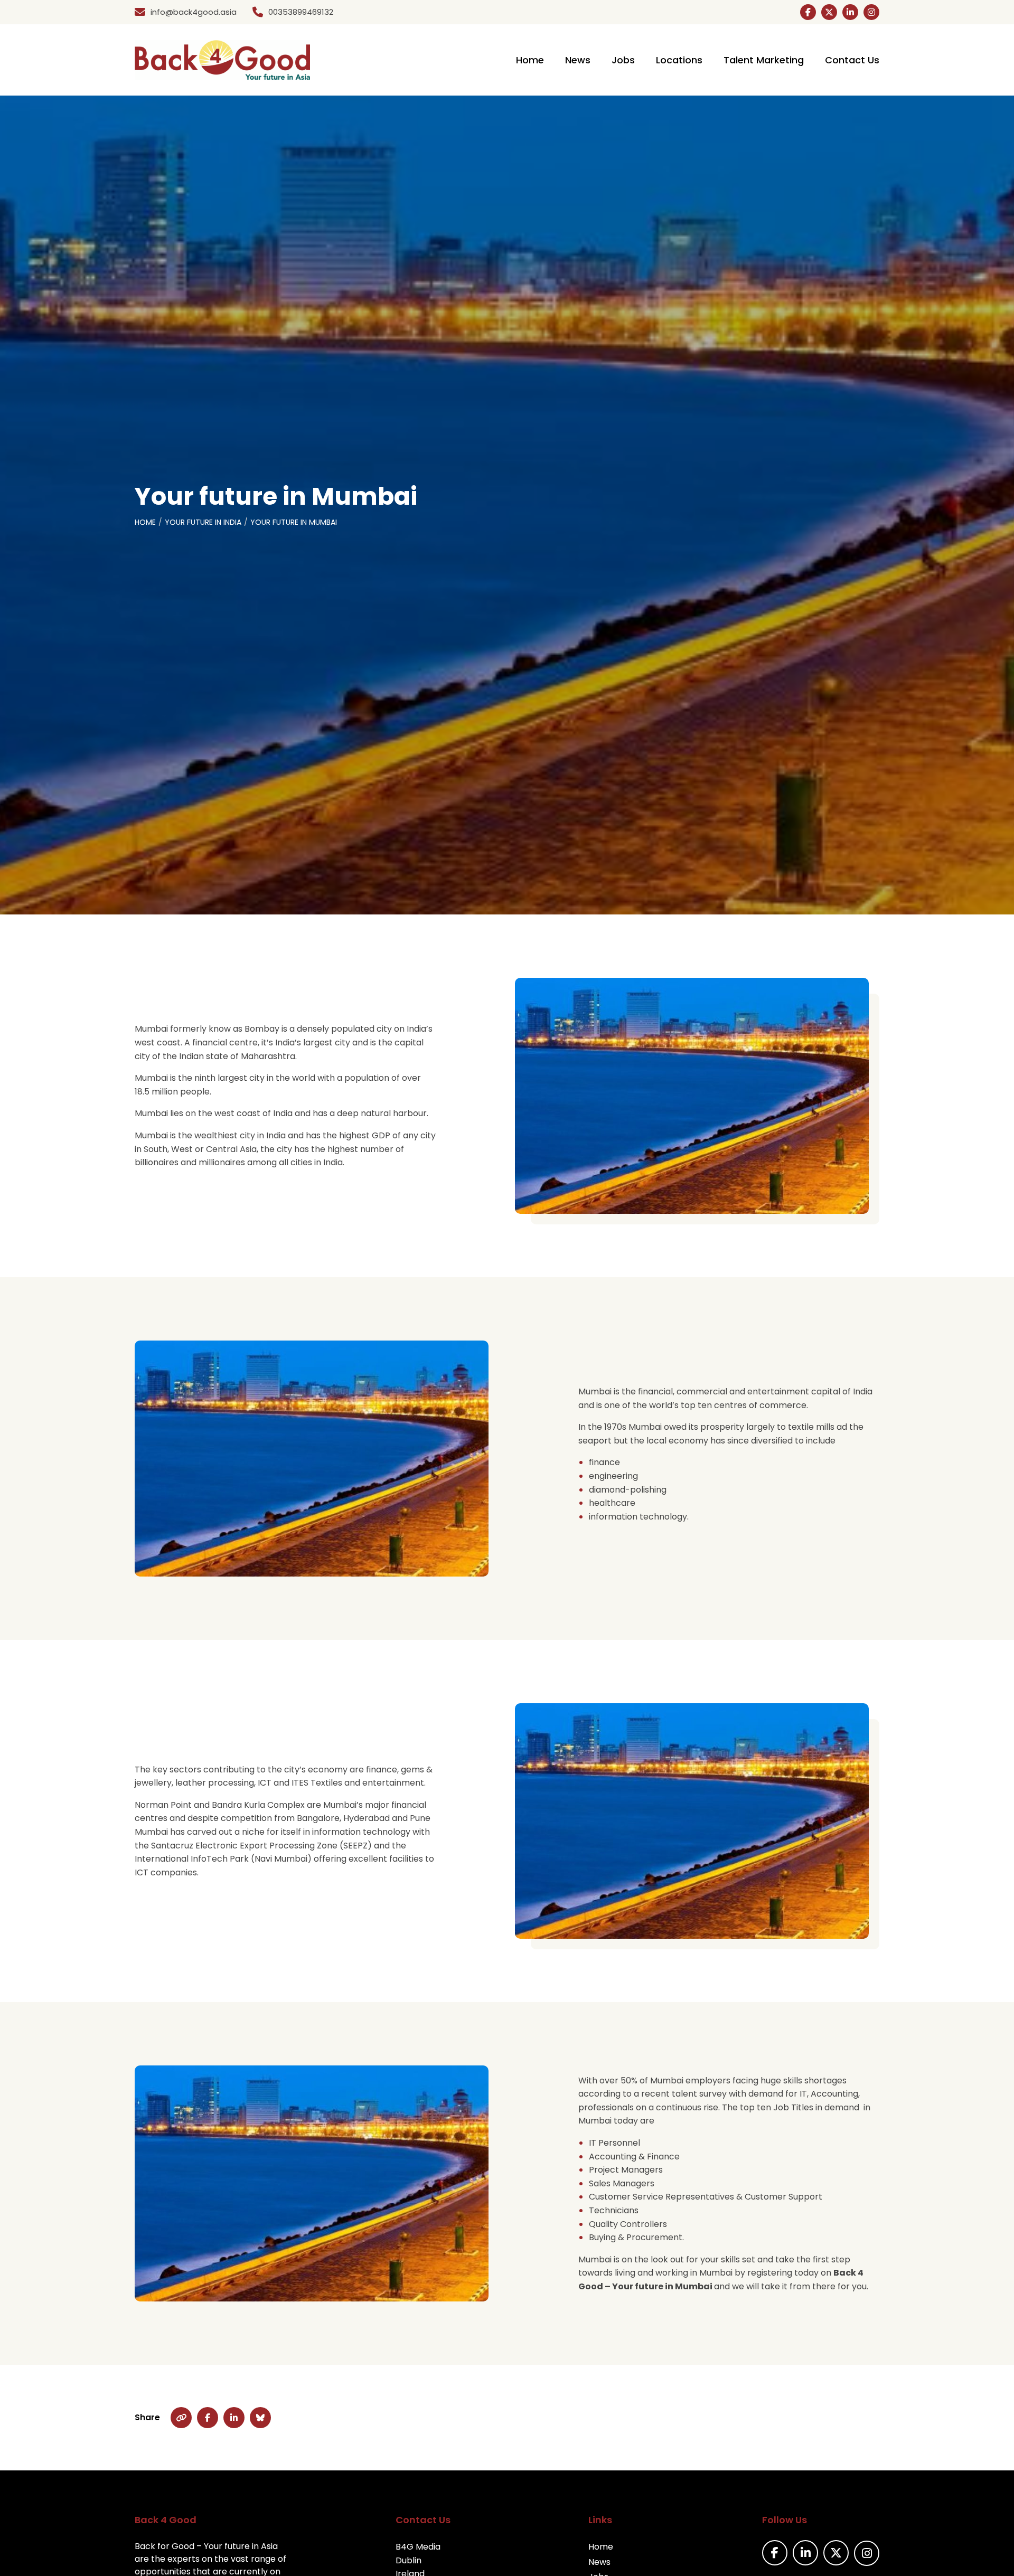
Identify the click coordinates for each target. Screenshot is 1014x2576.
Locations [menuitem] (679, 60)
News (599, 2562)
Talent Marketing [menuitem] (764, 60)
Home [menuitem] (530, 60)
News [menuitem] (578, 60)
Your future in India (203, 522)
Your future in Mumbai (294, 522)
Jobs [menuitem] (623, 60)
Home (145, 522)
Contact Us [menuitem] (852, 60)
